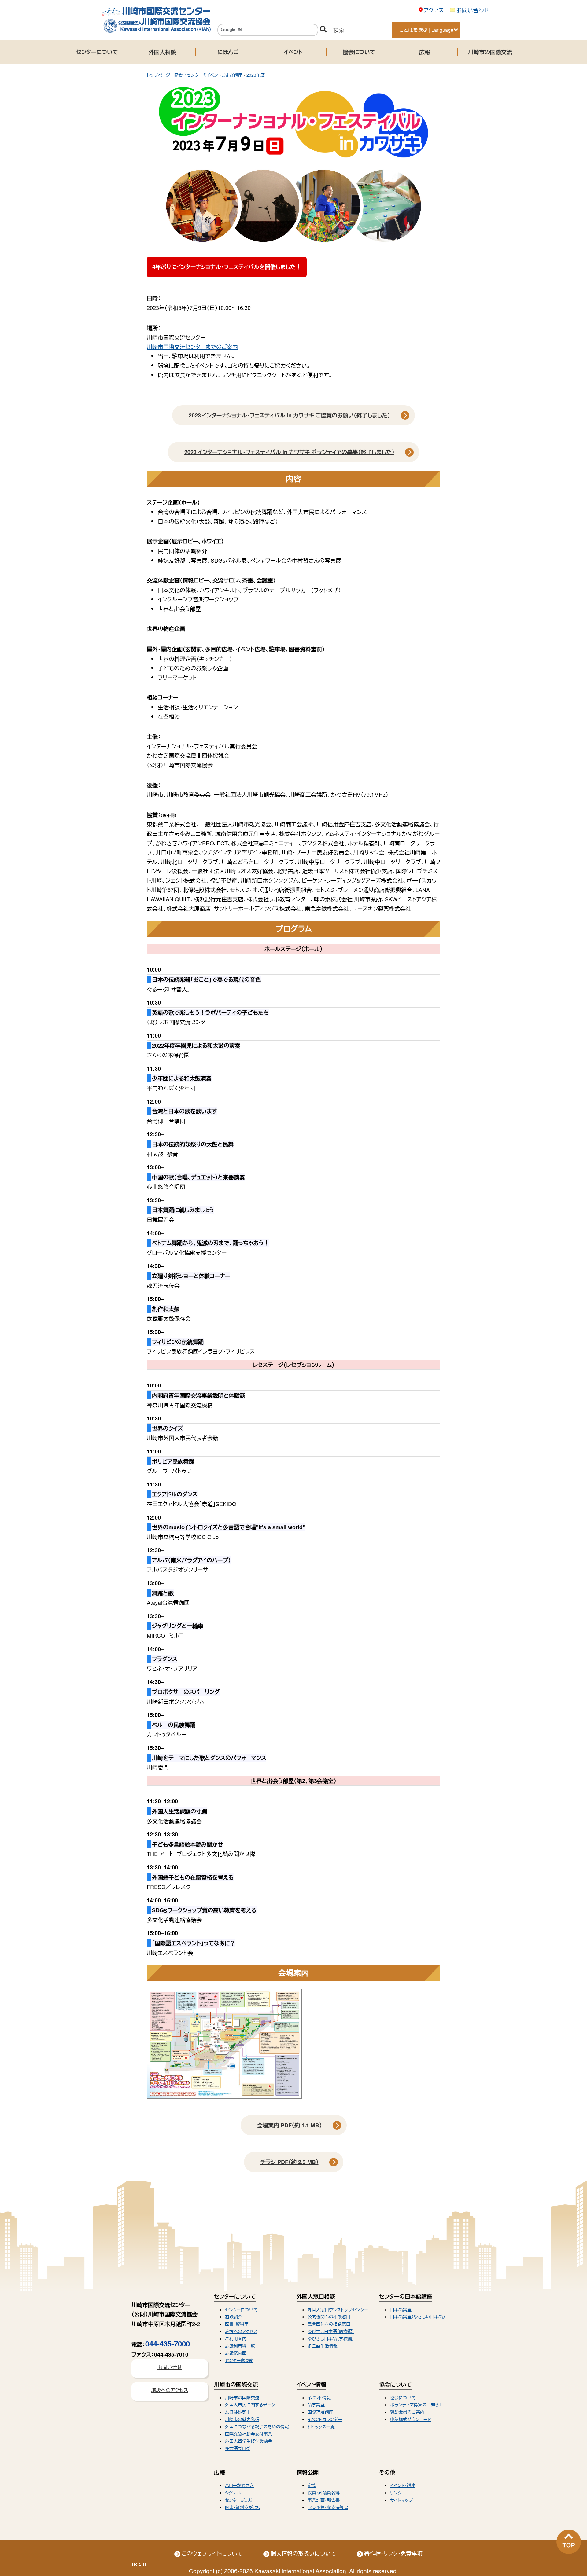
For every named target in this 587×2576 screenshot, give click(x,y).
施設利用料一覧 (240, 2346)
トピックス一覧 (321, 2427)
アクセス (434, 10)
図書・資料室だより (243, 2507)
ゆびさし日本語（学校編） (331, 2339)
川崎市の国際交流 (490, 52)
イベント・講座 (403, 2485)
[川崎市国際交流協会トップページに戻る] (156, 31)
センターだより (239, 2500)
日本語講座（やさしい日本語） (418, 2317)
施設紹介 (234, 2317)
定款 (312, 2485)
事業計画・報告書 (324, 2500)
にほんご (228, 52)
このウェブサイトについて (212, 2553)
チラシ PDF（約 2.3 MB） (290, 2162)
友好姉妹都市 (238, 2412)
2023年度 (256, 75)
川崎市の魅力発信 (242, 2419)
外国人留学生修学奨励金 (249, 2441)
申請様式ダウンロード (411, 2419)
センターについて (97, 52)
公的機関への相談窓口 (329, 2317)
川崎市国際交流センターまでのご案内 (192, 347)
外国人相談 (162, 52)
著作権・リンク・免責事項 (393, 2553)
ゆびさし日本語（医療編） (331, 2331)
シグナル (233, 2493)
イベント (293, 52)
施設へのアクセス (241, 2331)
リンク (396, 2493)
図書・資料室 (237, 2324)
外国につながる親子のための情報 (257, 2427)
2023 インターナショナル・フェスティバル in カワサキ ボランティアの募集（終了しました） (289, 452)
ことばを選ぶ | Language (426, 30)
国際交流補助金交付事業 (249, 2434)
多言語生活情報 (323, 2346)
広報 (425, 52)
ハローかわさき (240, 2485)
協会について (359, 52)
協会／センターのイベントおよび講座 (208, 75)
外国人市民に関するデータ (250, 2405)
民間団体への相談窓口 (329, 2324)
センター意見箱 (239, 2360)
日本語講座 (401, 2310)
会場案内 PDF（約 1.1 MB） (290, 2125)
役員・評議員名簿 (324, 2493)
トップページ (158, 75)
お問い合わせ (473, 10)
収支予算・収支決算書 (328, 2507)
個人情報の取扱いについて (303, 2553)
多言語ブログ (238, 2448)
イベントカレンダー (325, 2419)
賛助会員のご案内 (407, 2412)
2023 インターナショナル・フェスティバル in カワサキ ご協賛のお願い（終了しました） (289, 415)
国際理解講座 (320, 2412)
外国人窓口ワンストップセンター (338, 2310)
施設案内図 (236, 2353)
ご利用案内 (236, 2339)
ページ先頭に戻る (569, 2542)
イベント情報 (319, 2398)
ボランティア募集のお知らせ (417, 2405)
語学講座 (316, 2405)
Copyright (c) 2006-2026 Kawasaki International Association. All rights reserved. (293, 2571)
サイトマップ (401, 2500)
